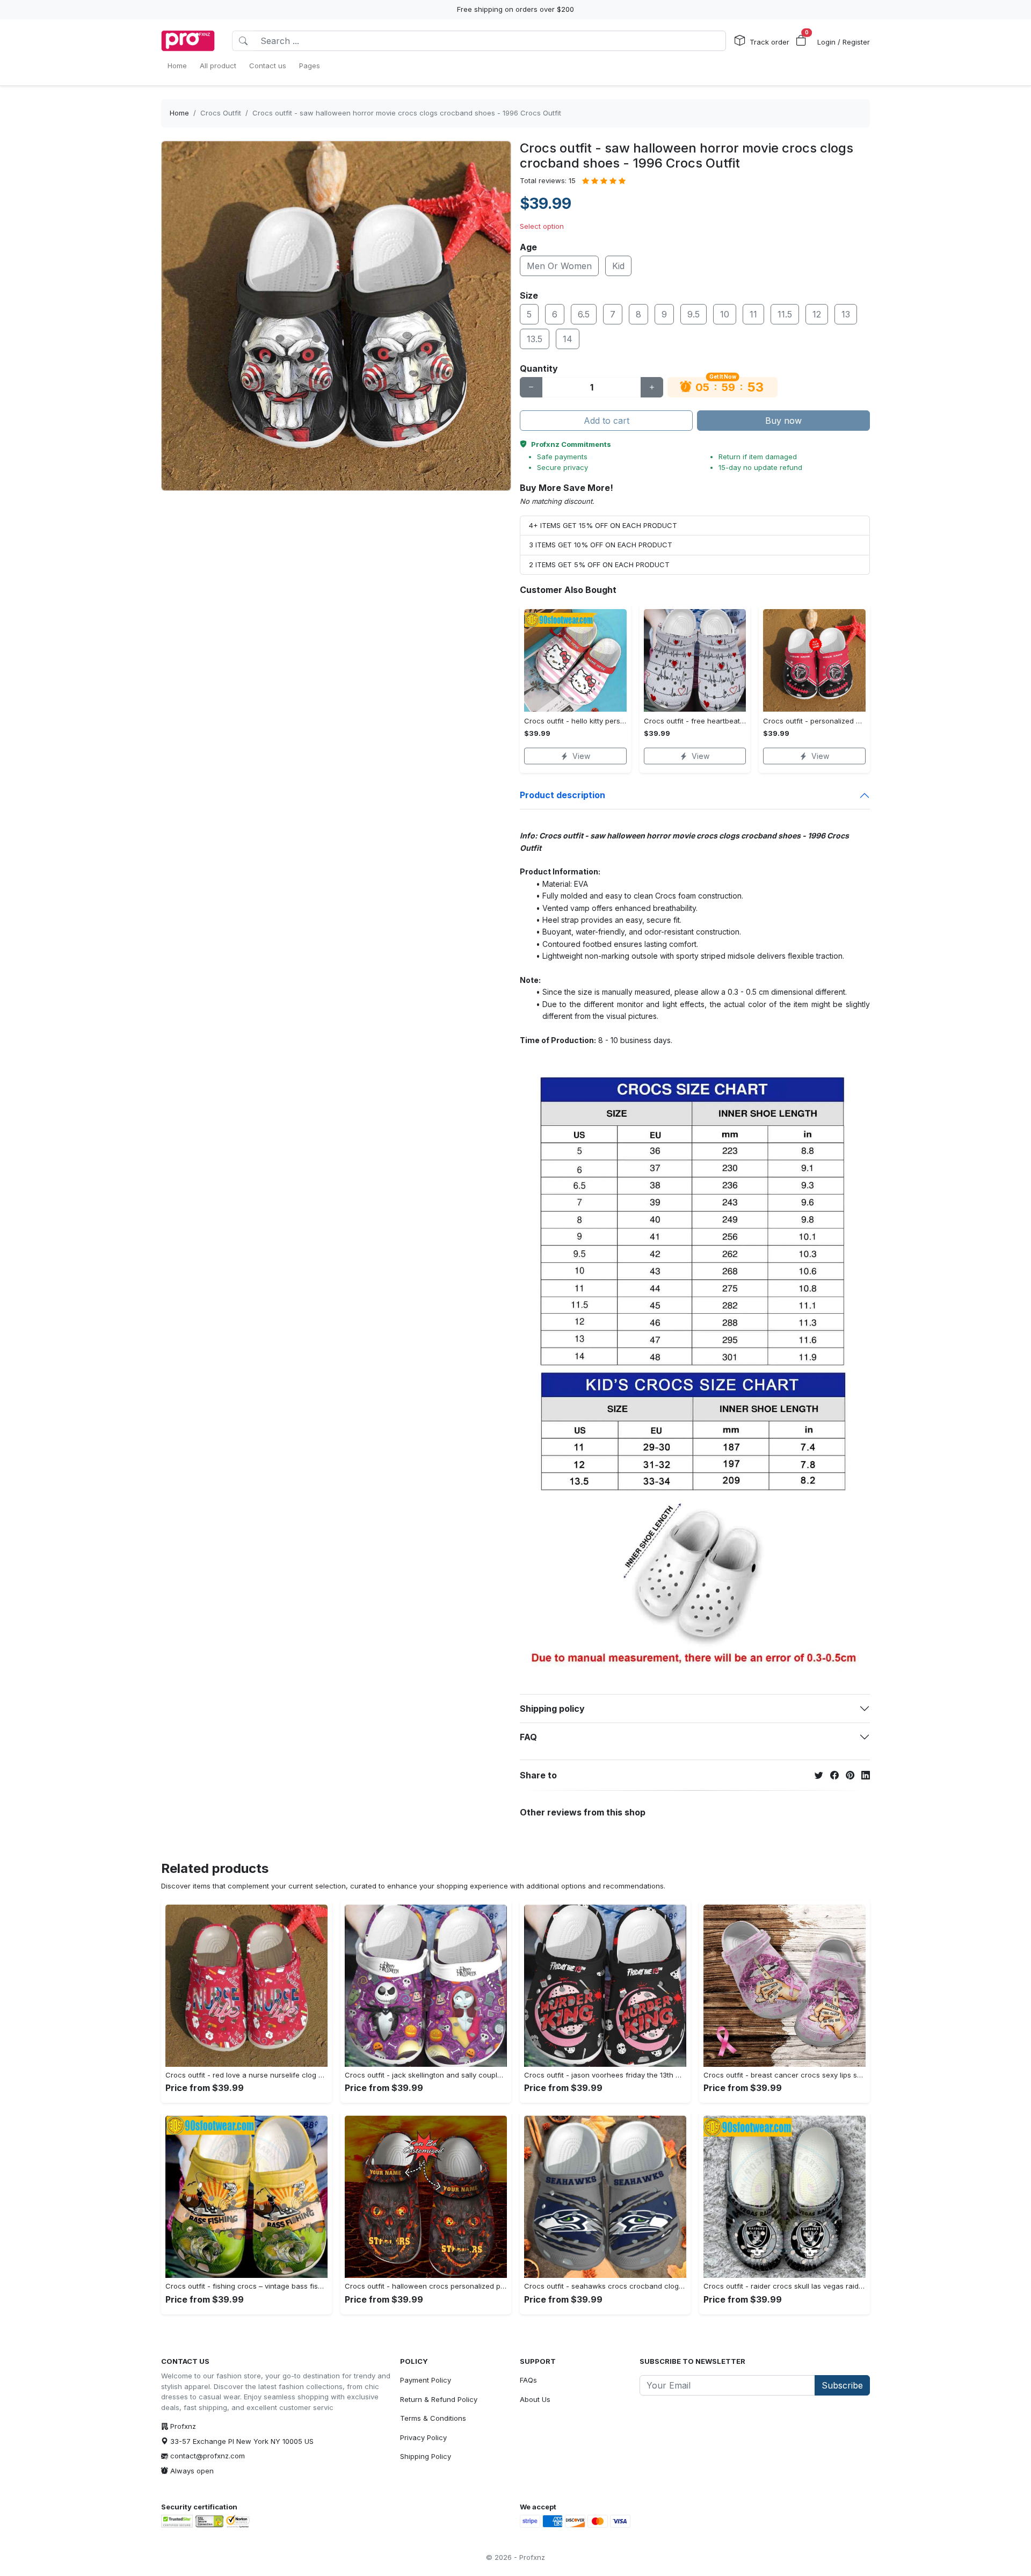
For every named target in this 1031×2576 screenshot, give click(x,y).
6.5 (584, 314)
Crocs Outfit (221, 113)
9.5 (694, 314)
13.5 (535, 339)
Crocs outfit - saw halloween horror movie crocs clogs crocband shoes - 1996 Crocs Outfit (407, 113)
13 (846, 314)
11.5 (785, 314)
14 (568, 339)
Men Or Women (559, 266)
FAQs (528, 2380)
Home (179, 113)
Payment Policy (426, 2380)
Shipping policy (552, 1709)
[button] (801, 41)
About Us (535, 2399)
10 (725, 314)
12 (817, 314)
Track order (769, 42)
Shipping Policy (426, 2456)
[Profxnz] (188, 41)
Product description (562, 795)
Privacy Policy (423, 2437)
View (581, 756)
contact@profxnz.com (208, 2456)
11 (753, 314)
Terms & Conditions (433, 2418)
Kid (618, 266)
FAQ (528, 1737)
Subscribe (842, 2385)
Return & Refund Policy (439, 2399)
